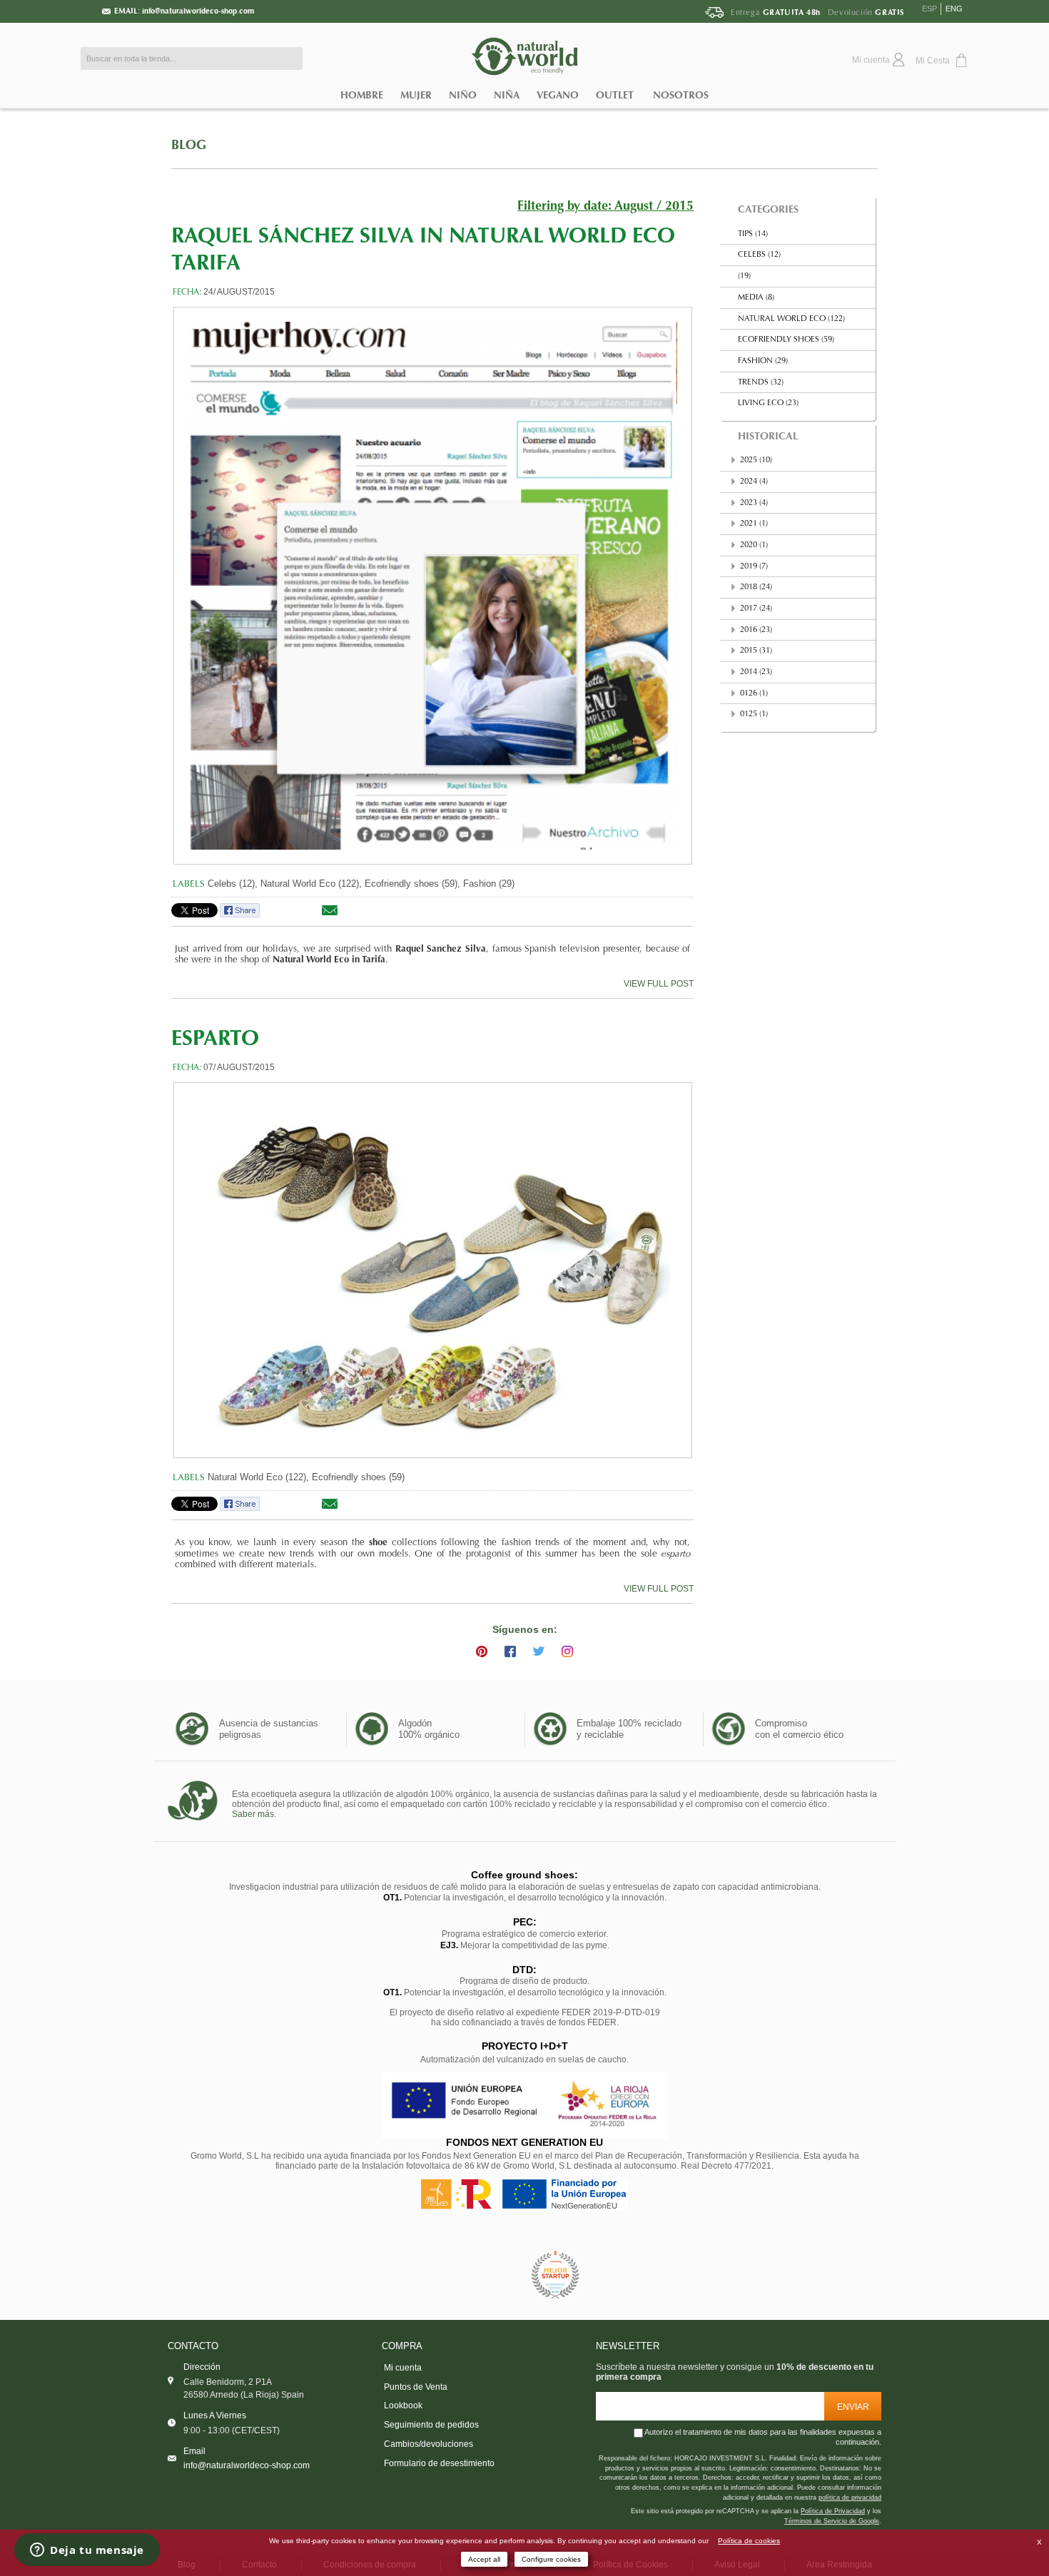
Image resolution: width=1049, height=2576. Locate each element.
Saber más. (254, 1814)
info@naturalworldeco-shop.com (198, 11)
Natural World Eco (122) (791, 319)
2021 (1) (754, 524)
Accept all (484, 2559)
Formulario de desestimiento (439, 2463)
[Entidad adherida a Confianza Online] (493, 2275)
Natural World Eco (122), (311, 884)
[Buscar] (288, 58)
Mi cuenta (403, 2368)
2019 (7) (754, 567)
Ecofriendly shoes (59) (358, 1477)
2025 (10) (756, 460)
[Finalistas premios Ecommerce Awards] (555, 2275)
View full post (659, 984)
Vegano (558, 95)
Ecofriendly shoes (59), (412, 884)
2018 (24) (756, 587)
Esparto (215, 1040)
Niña (507, 95)
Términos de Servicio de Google (832, 2521)
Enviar (853, 2407)
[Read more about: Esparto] (433, 1270)
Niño (463, 95)
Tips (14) (753, 234)
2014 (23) (756, 672)
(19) (744, 276)
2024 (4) (754, 482)
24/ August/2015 (239, 292)
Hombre (362, 95)
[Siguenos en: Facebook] (510, 1651)
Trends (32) (761, 383)
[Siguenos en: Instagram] (567, 1651)
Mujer (416, 95)
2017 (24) (756, 609)
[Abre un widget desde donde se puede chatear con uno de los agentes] (87, 2551)
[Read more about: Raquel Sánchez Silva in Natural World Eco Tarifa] (433, 586)
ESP (929, 9)
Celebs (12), (233, 884)
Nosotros (681, 95)
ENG (954, 9)
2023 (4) (754, 503)
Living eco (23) (768, 403)
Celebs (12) (759, 255)
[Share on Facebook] (240, 915)
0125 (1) (754, 714)
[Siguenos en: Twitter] (539, 1651)
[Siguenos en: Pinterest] (482, 1651)
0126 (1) (754, 694)
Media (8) (756, 298)
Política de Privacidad (833, 2511)
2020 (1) (754, 545)
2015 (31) (756, 651)
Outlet (615, 95)
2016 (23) (756, 630)
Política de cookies (749, 2541)
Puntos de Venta (416, 2387)
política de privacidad (850, 2498)
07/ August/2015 (239, 1067)
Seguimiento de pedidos (431, 2425)
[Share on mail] (330, 915)
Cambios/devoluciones (429, 2444)
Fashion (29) (489, 884)
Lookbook (403, 2406)
